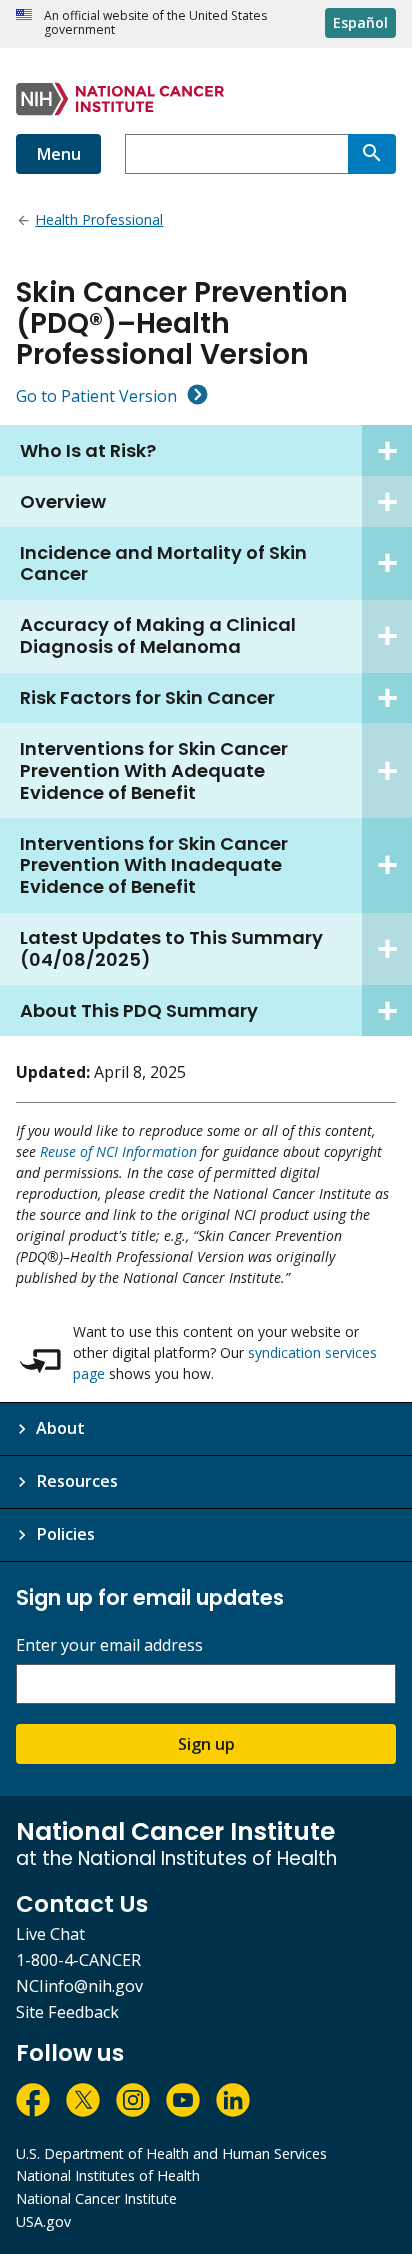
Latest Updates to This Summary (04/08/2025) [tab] (171, 948)
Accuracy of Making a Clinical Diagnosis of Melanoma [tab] (158, 635)
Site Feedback (67, 2012)
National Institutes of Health (108, 2175)
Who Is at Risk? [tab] (88, 450)
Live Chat (50, 1934)
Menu (58, 154)
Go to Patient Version (96, 396)
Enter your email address (109, 1645)
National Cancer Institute (96, 2198)
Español (360, 22)
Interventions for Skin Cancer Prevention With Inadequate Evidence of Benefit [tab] (154, 865)
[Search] (372, 154)
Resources (77, 1481)
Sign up (206, 1744)
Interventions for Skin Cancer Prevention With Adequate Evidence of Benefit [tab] (154, 770)
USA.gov (43, 2221)
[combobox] (236, 154)
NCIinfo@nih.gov (79, 1986)
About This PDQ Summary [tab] (139, 1010)
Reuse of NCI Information (118, 1151)
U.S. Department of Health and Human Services (171, 2153)
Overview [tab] (63, 501)
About (60, 1428)
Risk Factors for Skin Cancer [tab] (147, 697)
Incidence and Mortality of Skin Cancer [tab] (163, 563)
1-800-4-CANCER (78, 1960)
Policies (65, 1534)
